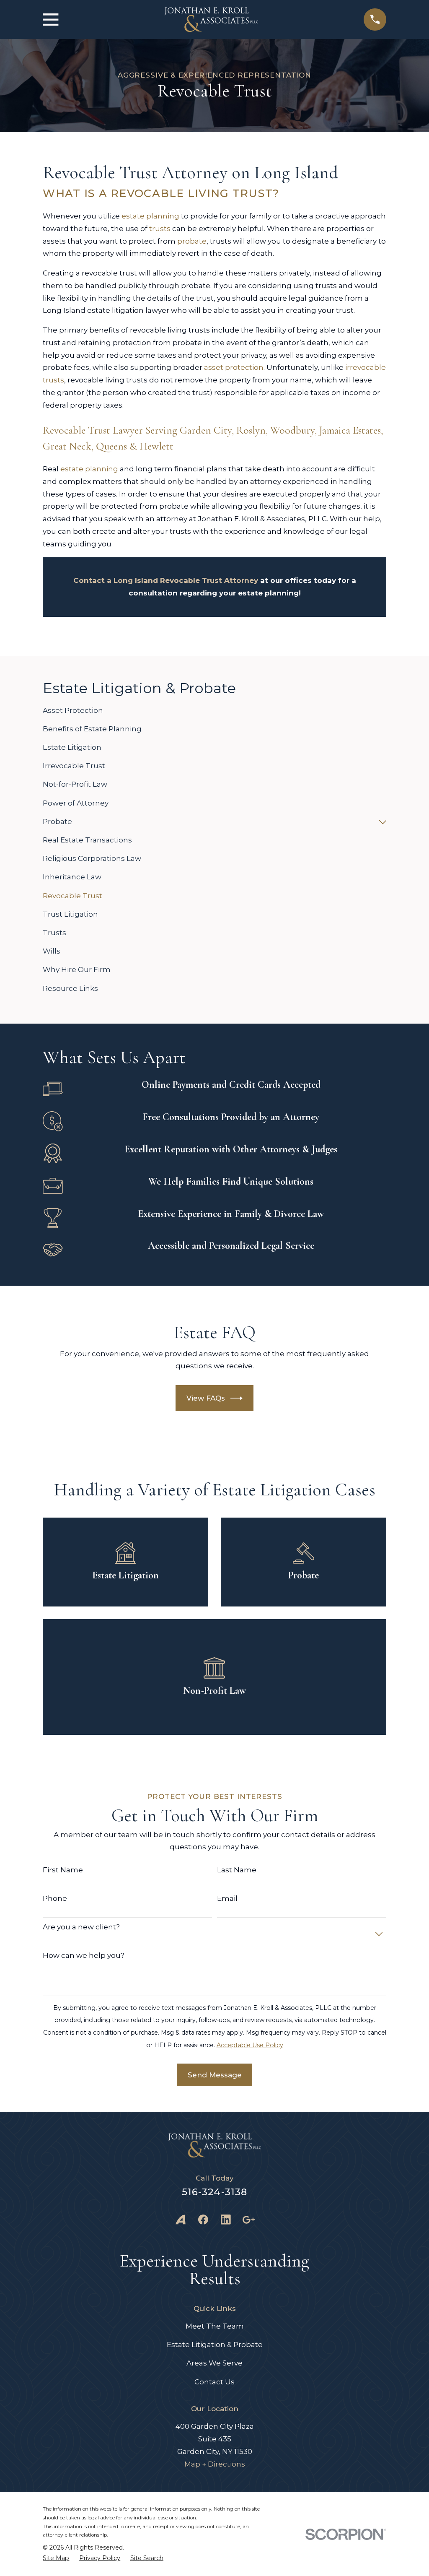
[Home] (211, 19)
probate (192, 241)
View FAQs (206, 1398)
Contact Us (214, 2382)
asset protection (234, 367)
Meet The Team (215, 2326)
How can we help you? (84, 1955)
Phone (55, 1898)
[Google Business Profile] (248, 2220)
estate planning (150, 216)
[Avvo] (181, 2220)
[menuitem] (214, 711)
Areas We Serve (214, 2363)
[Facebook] (203, 2220)
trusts (160, 229)
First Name (63, 1870)
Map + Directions (215, 2464)
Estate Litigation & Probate (215, 2345)
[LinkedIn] (226, 2220)
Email (227, 1898)
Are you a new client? (81, 1927)
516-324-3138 (215, 2192)
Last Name (237, 1870)
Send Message (215, 2075)
